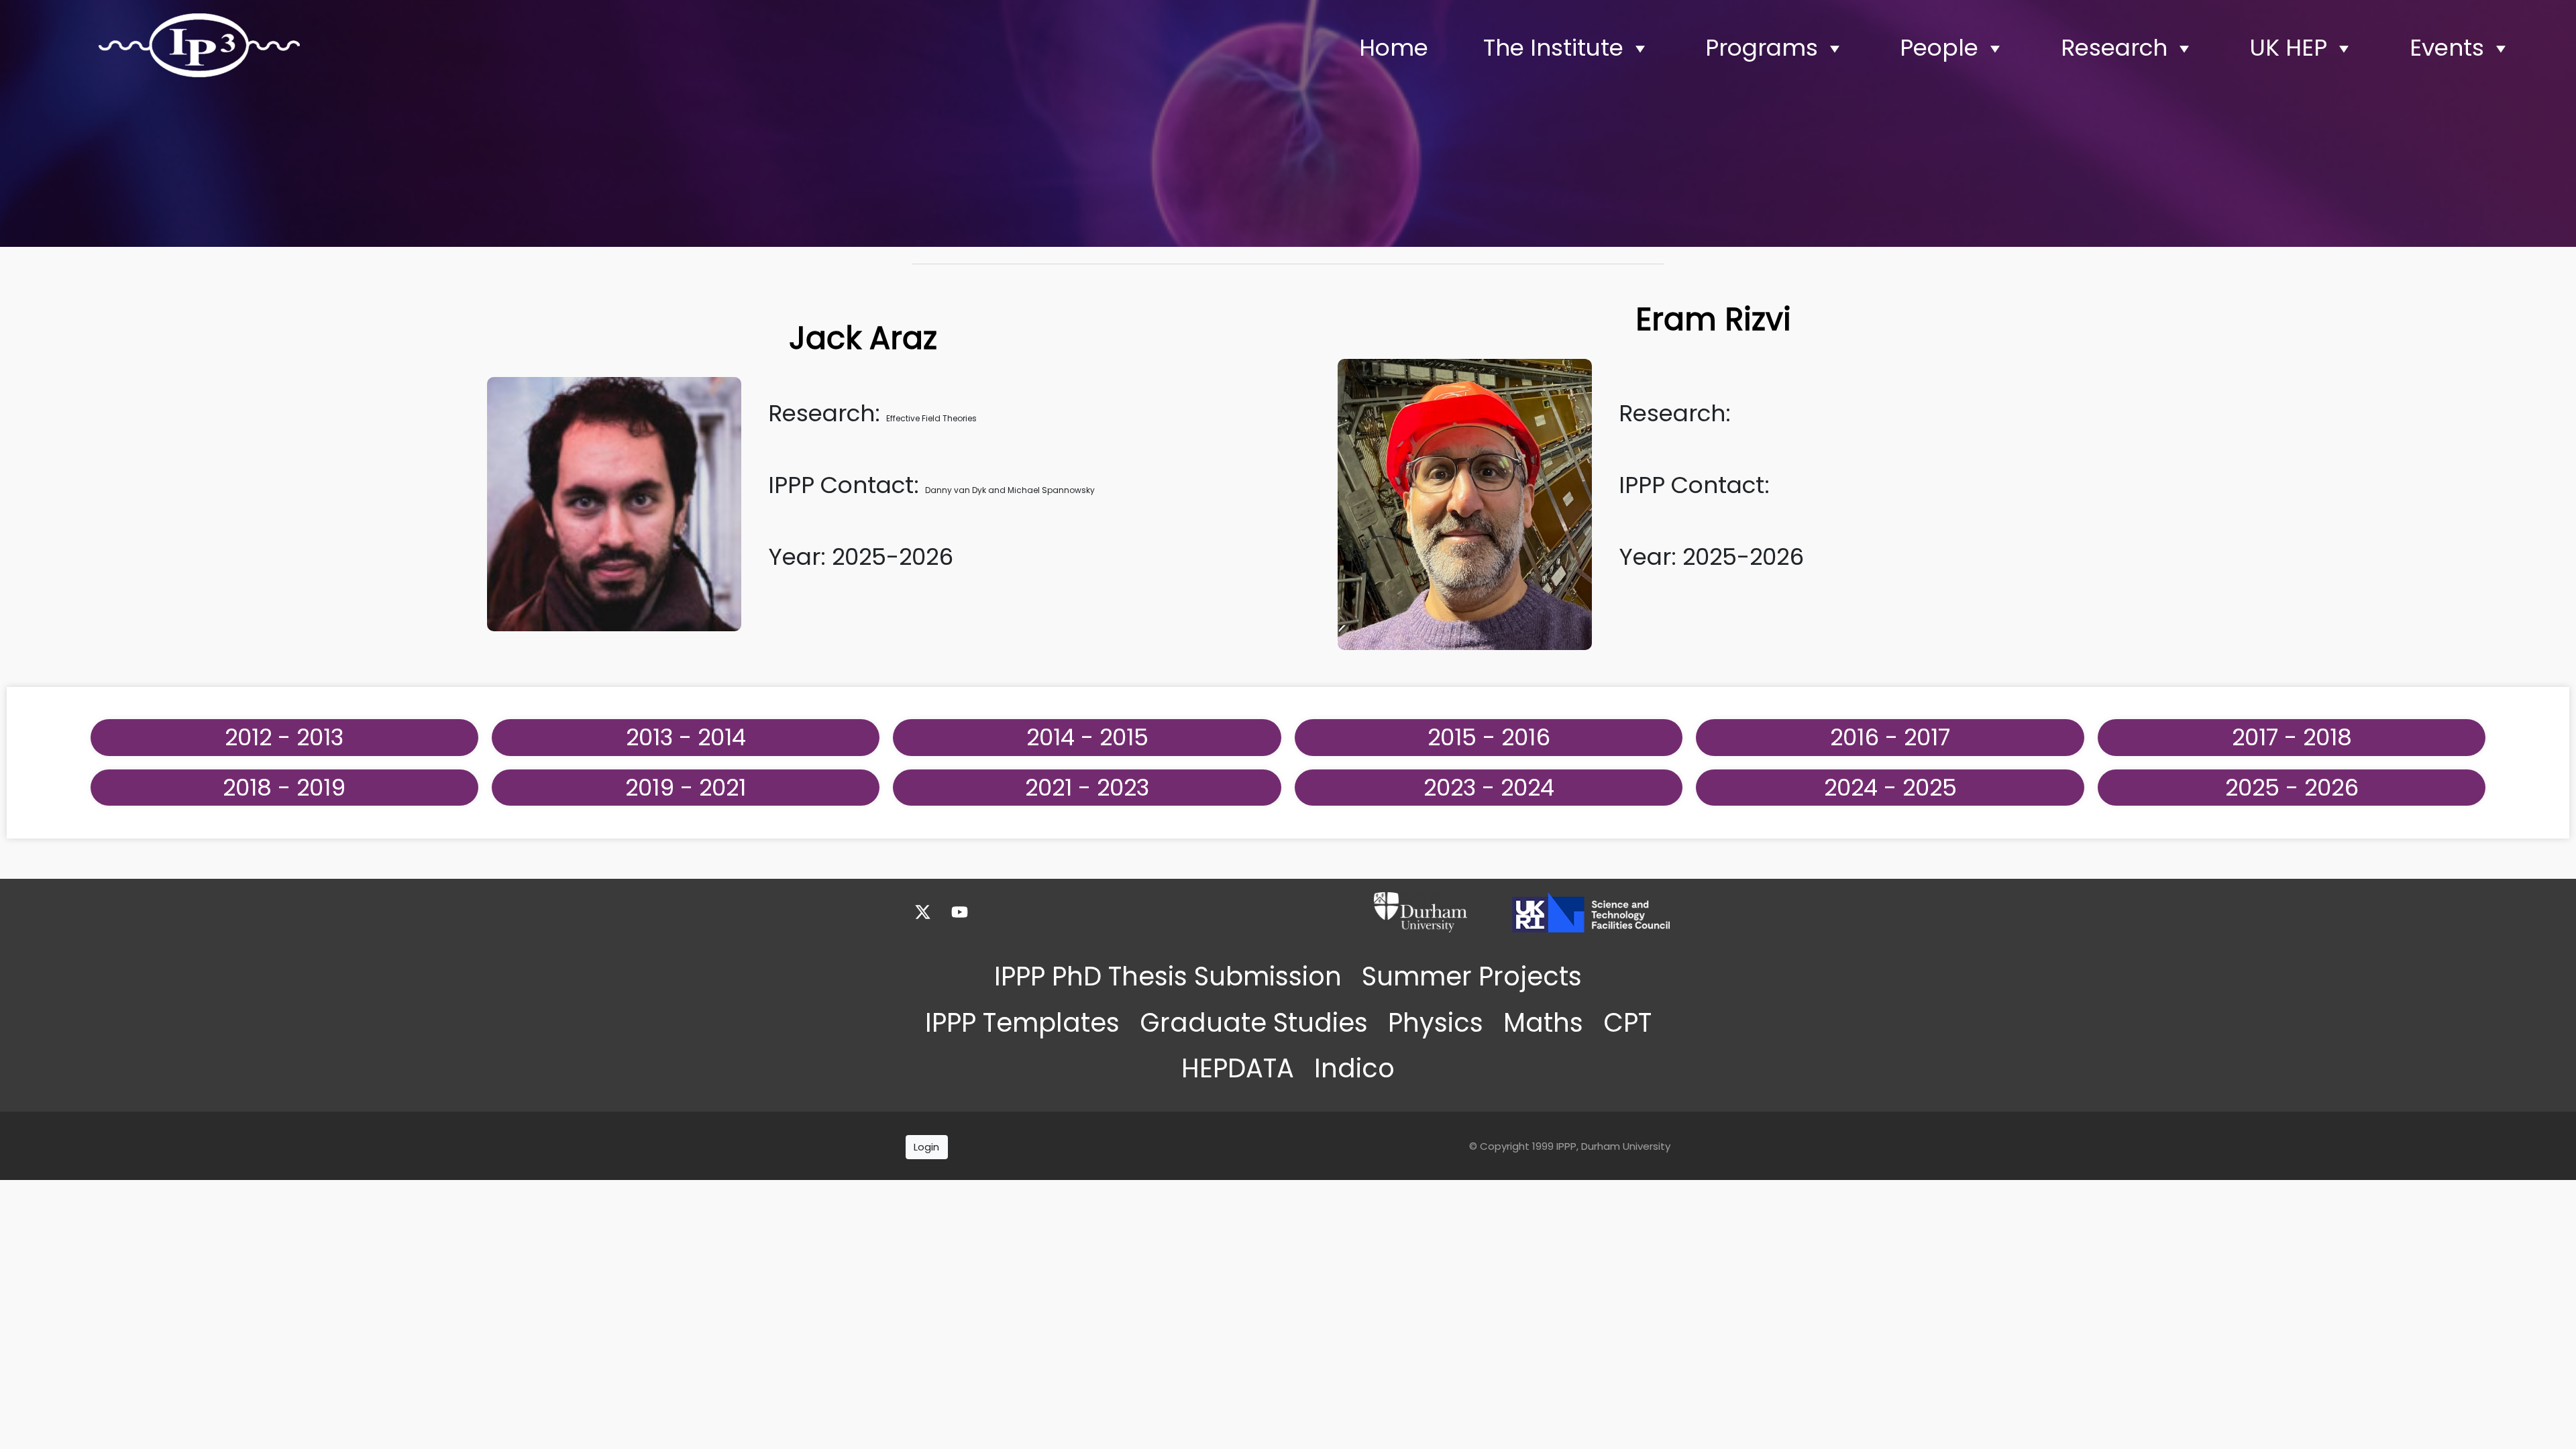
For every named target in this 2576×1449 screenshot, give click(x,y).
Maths (1543, 1023)
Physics (1436, 1023)
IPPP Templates (1022, 1023)
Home (1394, 48)
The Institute (1553, 48)
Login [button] (926, 1147)
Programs (1762, 48)
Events (2447, 48)
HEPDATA (1238, 1068)
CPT (1627, 1023)
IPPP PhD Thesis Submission (1168, 976)
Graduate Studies (1254, 1023)
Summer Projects (1472, 976)
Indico (1354, 1068)
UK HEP (2288, 48)
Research (2114, 48)
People (1939, 48)
